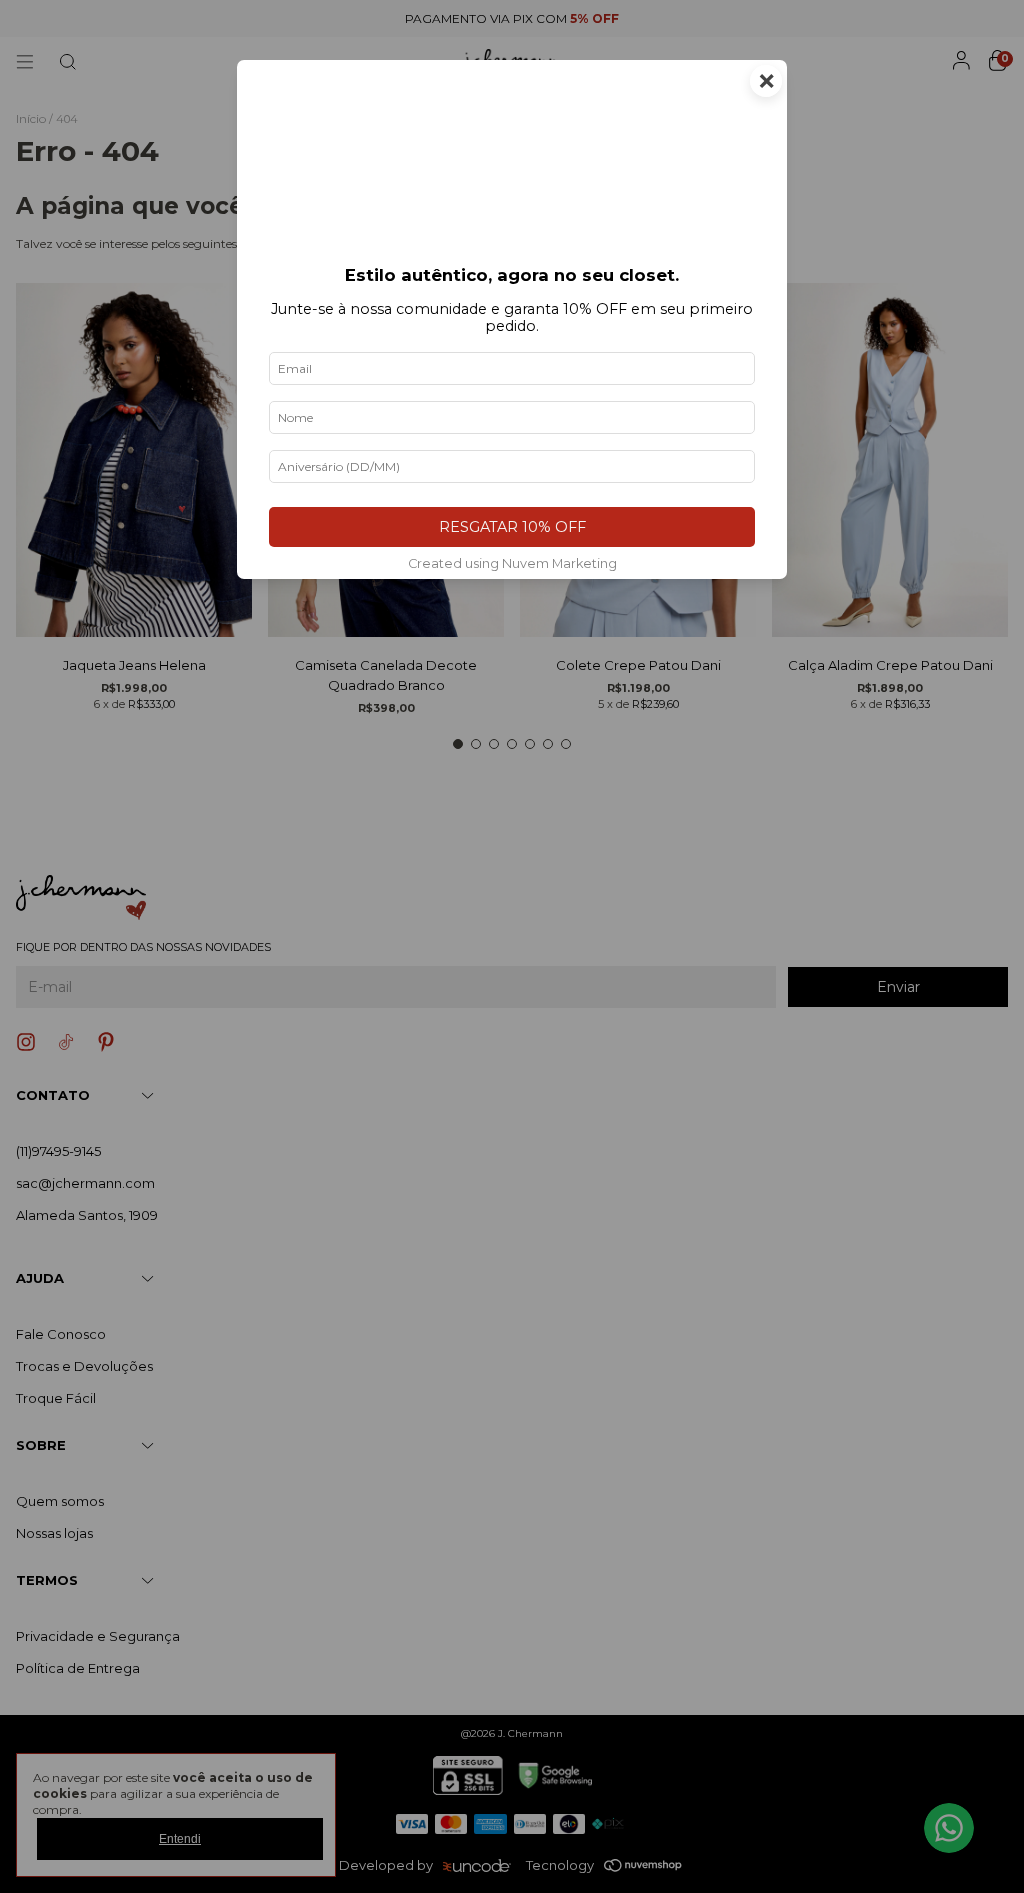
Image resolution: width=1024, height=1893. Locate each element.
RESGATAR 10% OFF (512, 527)
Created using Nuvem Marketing (512, 563)
